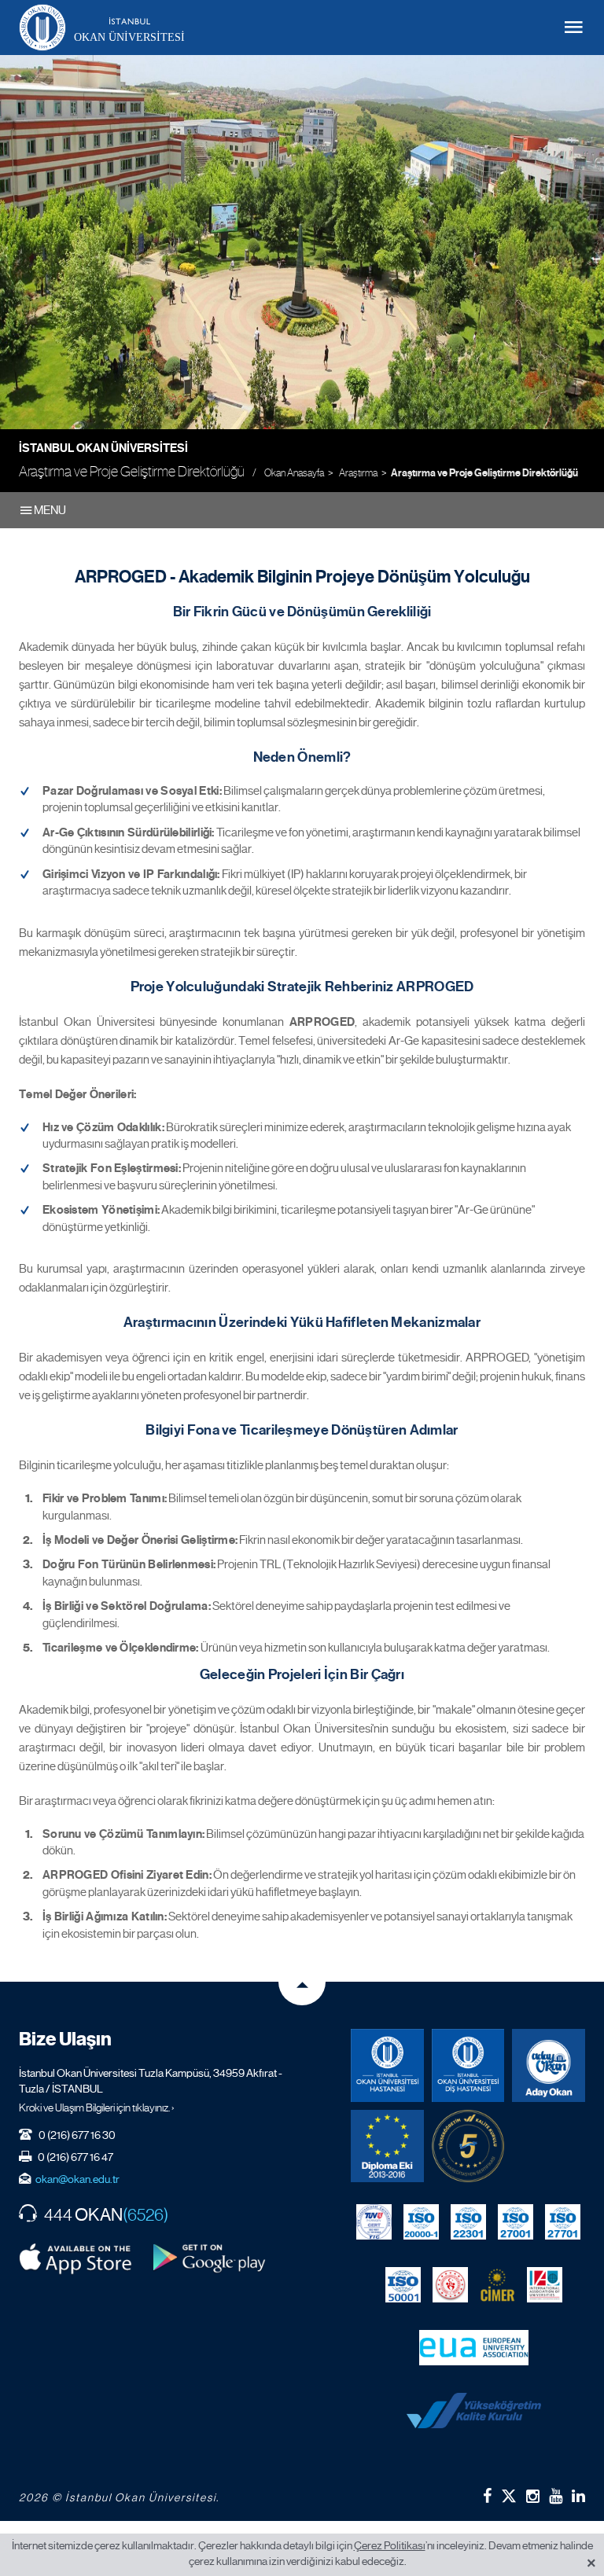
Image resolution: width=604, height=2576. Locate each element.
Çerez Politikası (390, 2545)
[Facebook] (487, 2496)
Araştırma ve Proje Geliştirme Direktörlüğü (484, 473)
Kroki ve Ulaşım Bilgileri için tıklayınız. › (97, 2107)
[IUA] (545, 2284)
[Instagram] (533, 2496)
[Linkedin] (578, 2496)
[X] (509, 2492)
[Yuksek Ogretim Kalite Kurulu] (468, 2146)
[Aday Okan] (549, 2065)
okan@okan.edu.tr (77, 2179)
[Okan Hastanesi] (387, 2065)
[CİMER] (497, 2284)
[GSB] (450, 2284)
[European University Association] (474, 2347)
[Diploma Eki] (387, 2146)
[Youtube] (556, 2496)
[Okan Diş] (468, 2065)
